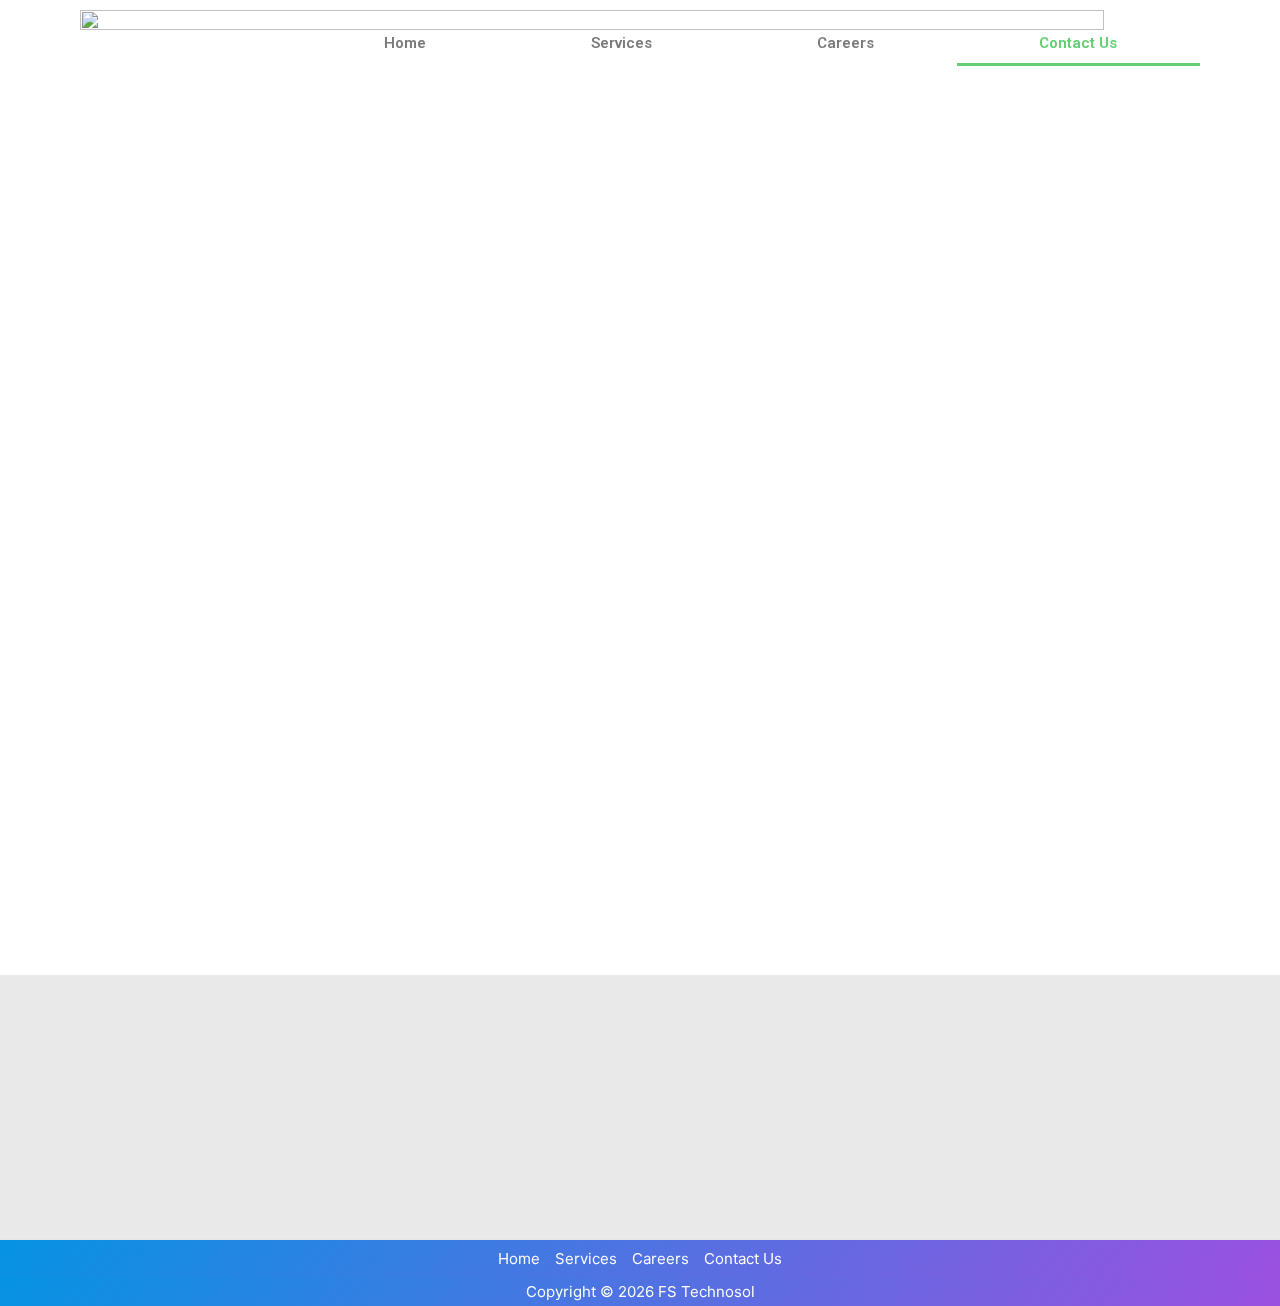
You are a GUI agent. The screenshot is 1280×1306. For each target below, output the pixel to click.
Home (405, 43)
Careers (845, 43)
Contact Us (1078, 43)
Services (621, 43)
